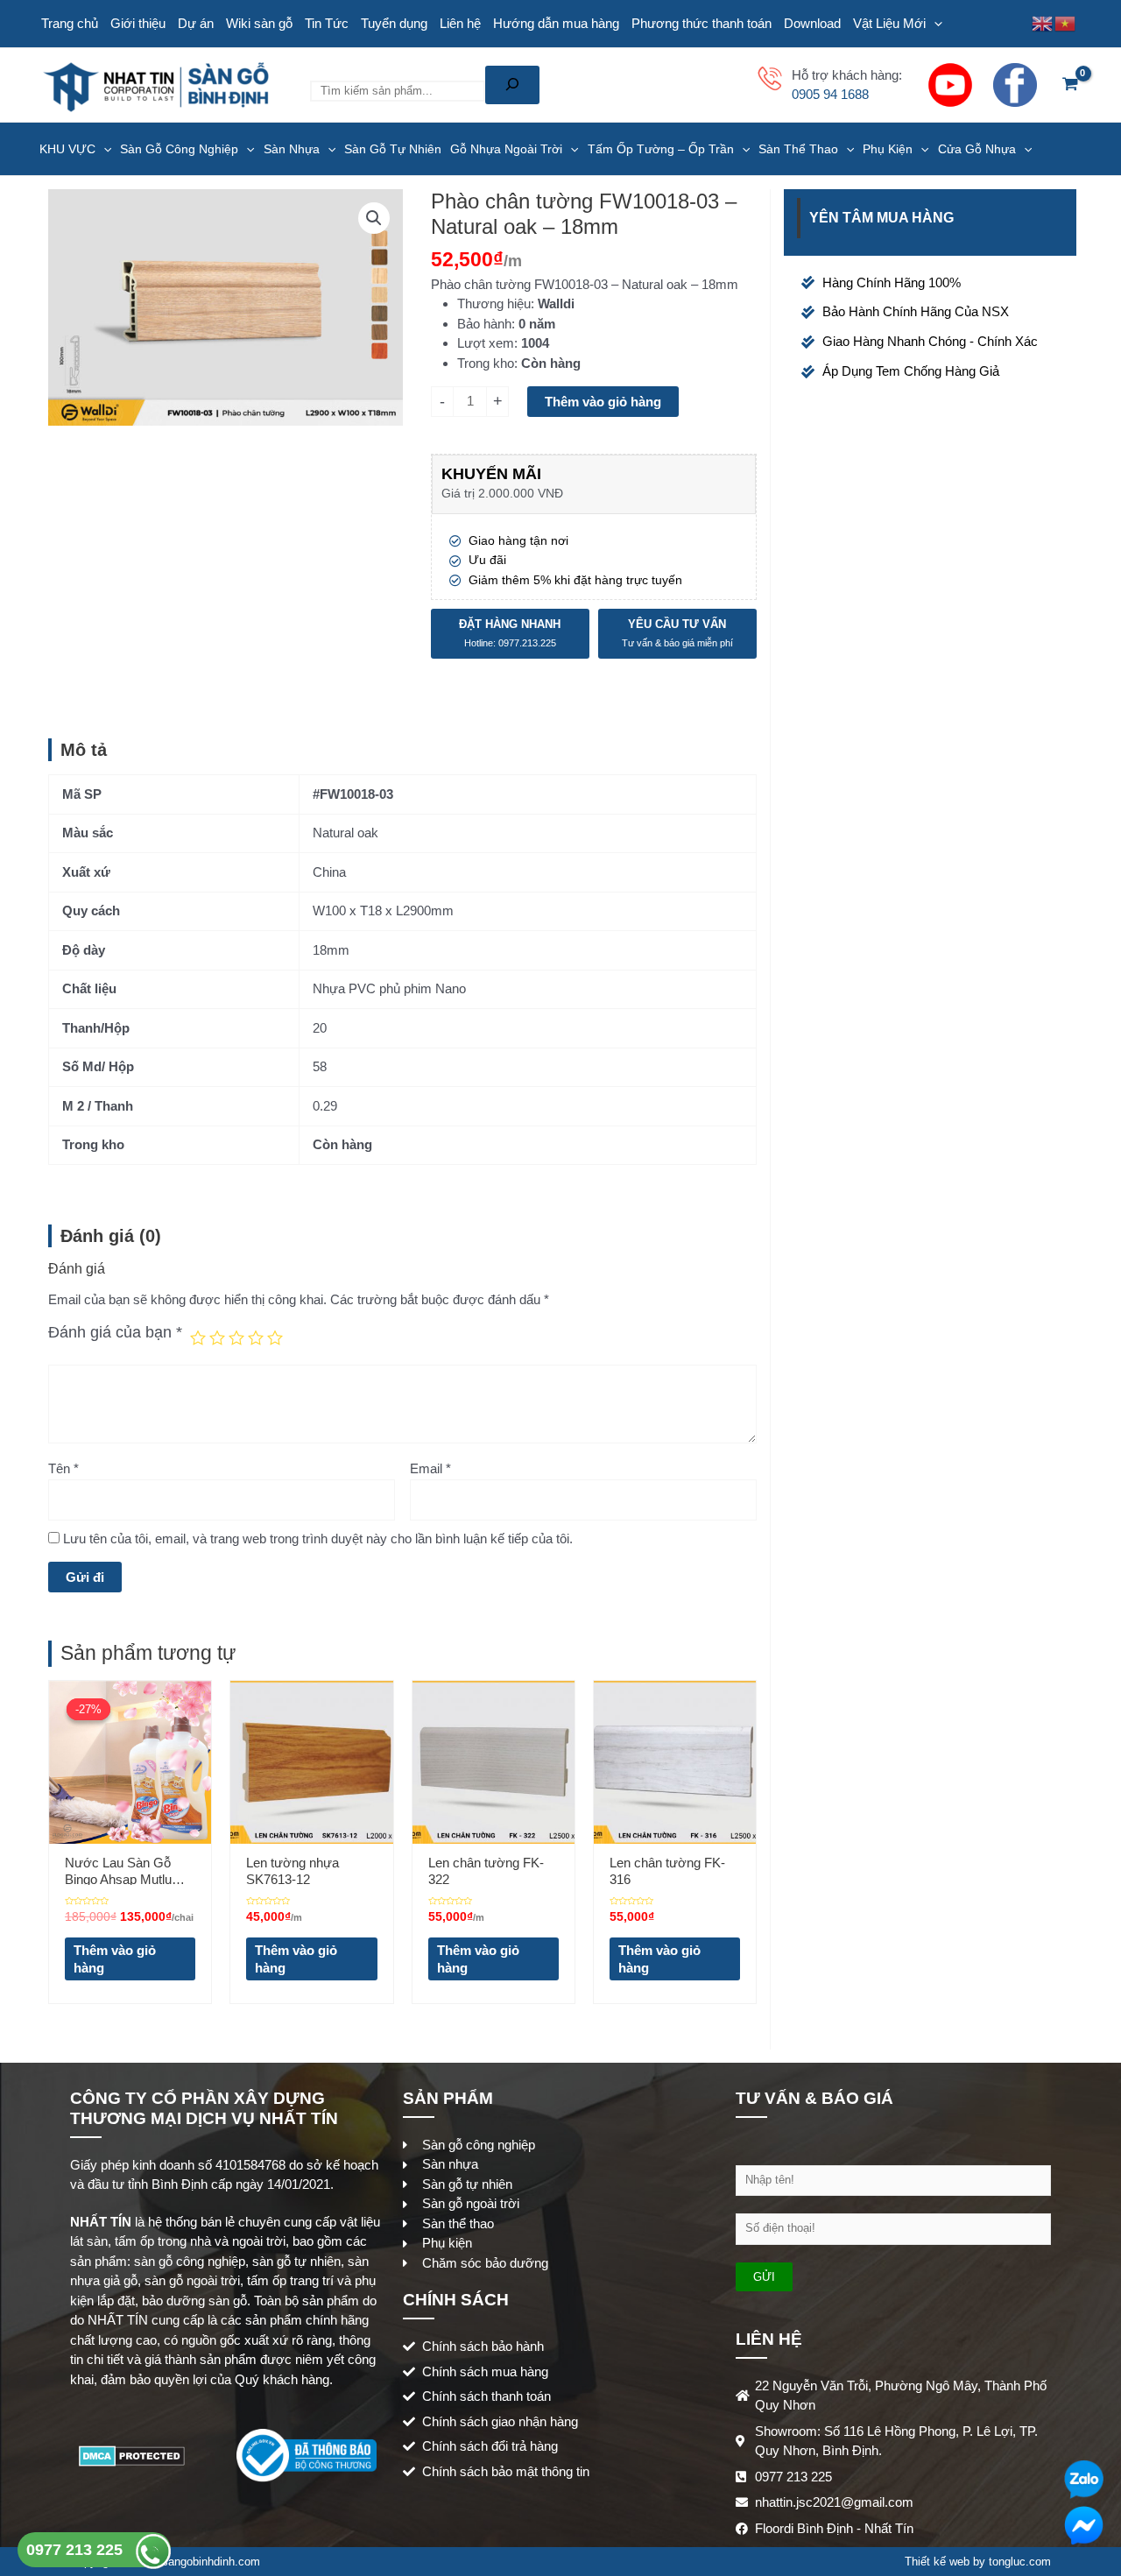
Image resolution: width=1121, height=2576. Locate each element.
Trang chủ (70, 23)
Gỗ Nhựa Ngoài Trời (506, 149)
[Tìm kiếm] (512, 85)
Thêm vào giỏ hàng (603, 402)
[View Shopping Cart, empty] (1070, 85)
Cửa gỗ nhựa (977, 149)
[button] (374, 218)
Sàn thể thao (798, 149)
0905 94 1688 (830, 94)
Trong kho (486, 363)
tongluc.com (1020, 2562)
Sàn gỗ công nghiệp (179, 149)
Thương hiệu (494, 303)
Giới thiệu (138, 23)
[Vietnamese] (1066, 22)
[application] (934, 24)
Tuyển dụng (394, 23)
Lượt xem (486, 343)
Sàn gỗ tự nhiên (393, 149)
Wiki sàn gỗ (259, 23)
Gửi (764, 2277)
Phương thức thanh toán (702, 23)
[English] (1043, 22)
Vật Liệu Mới (889, 23)
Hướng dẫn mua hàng (556, 23)
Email (430, 1468)
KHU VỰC (67, 149)
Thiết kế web (937, 2562)
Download (812, 23)
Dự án (196, 23)
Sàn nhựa (292, 149)
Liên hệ (460, 23)
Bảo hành (484, 324)
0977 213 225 (77, 2550)
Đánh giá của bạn (115, 1332)
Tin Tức (327, 23)
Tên (63, 1468)
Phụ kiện (888, 149)
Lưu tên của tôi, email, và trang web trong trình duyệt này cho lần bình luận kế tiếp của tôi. (318, 1539)
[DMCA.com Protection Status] (132, 2455)
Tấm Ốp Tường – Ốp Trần (661, 149)
